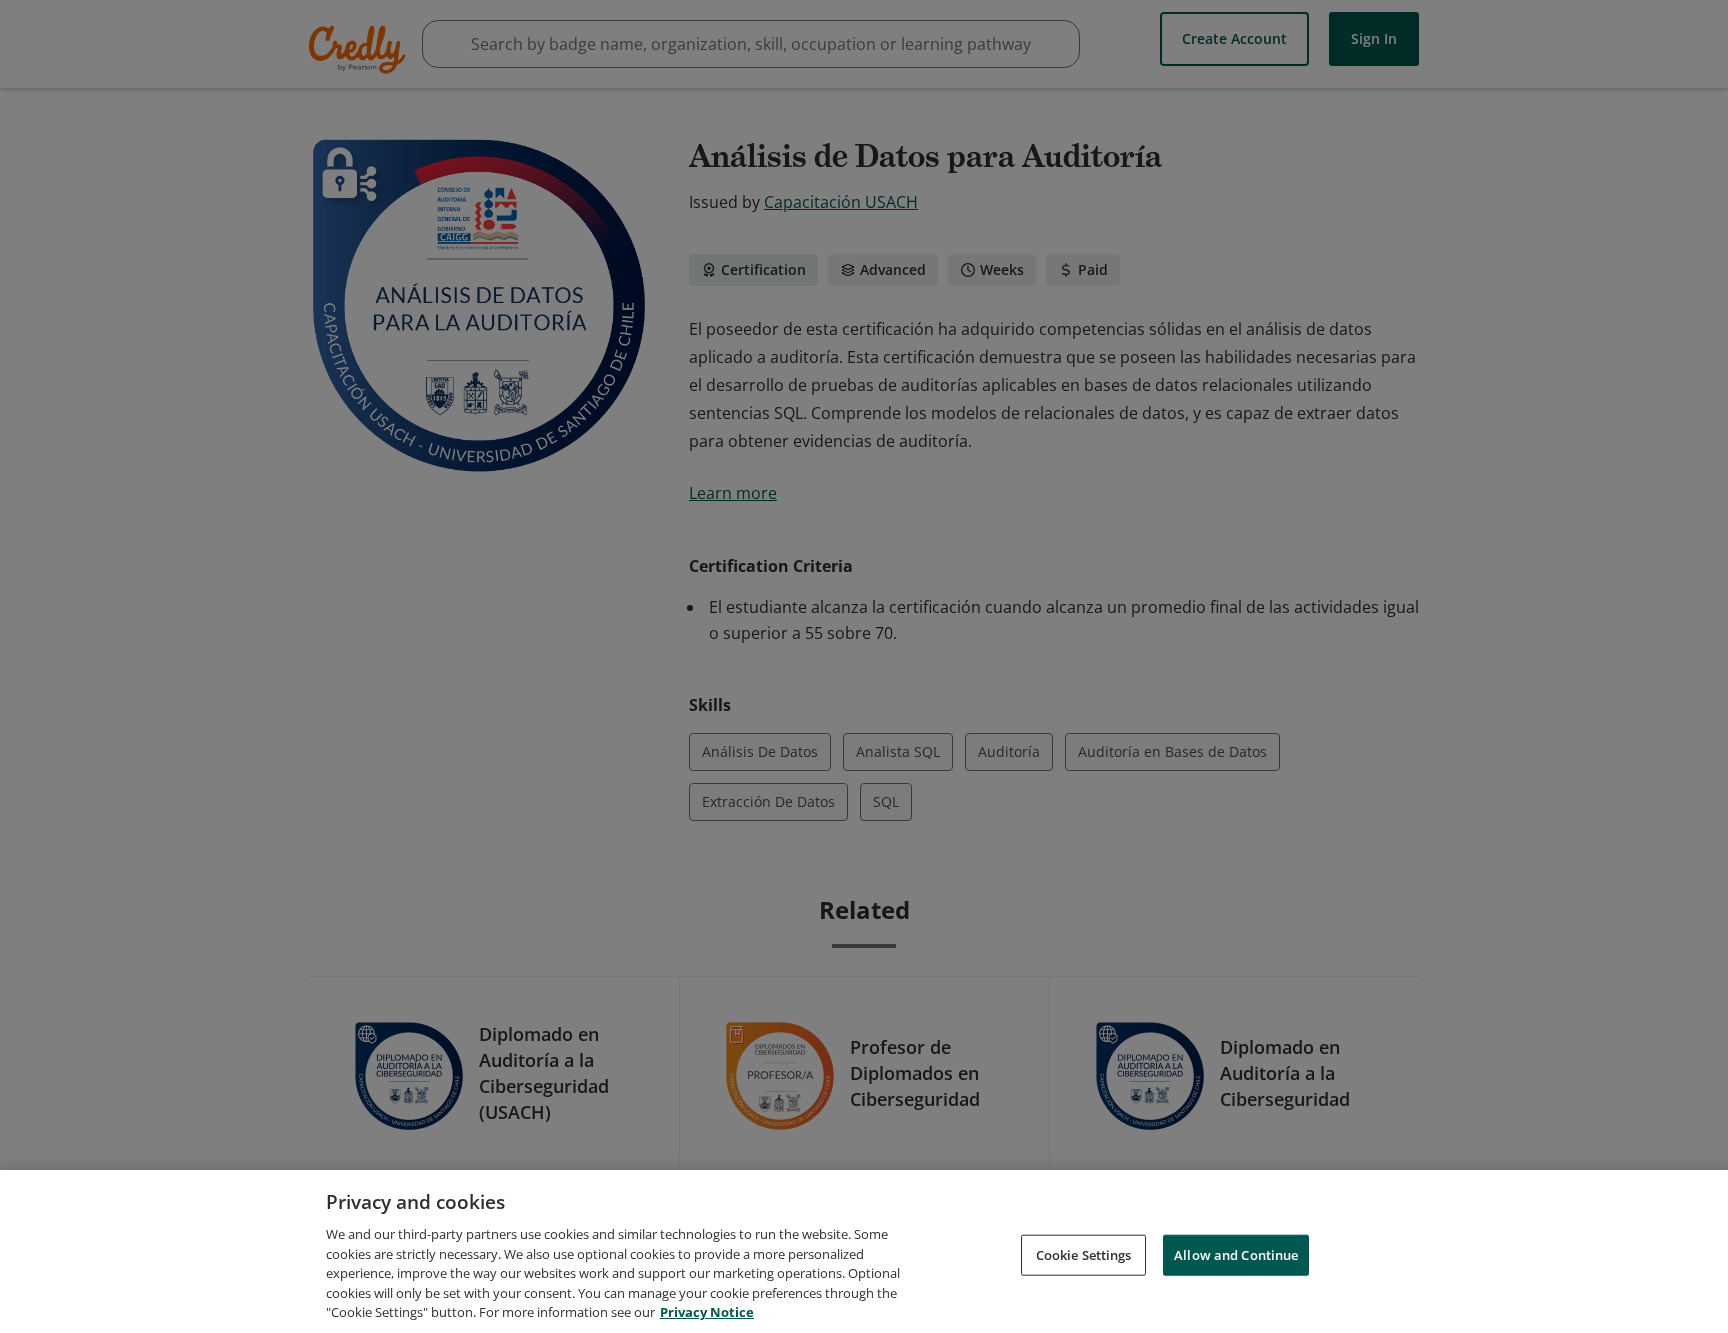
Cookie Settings (1084, 1254)
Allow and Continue (1236, 1254)
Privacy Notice (707, 1312)
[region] (864, 1251)
